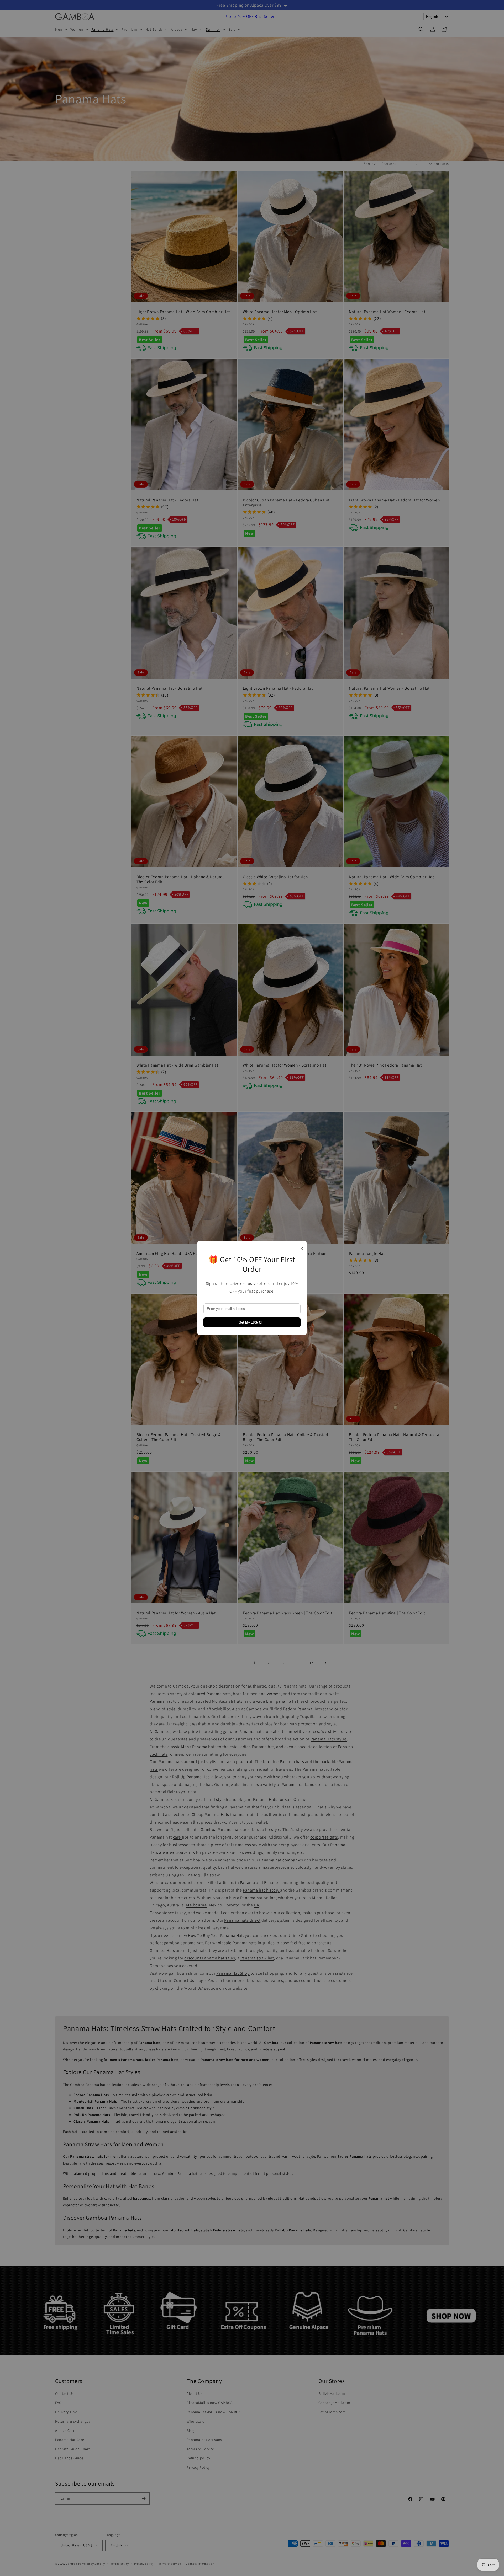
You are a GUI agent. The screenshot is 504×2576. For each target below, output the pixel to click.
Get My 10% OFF (252, 1322)
